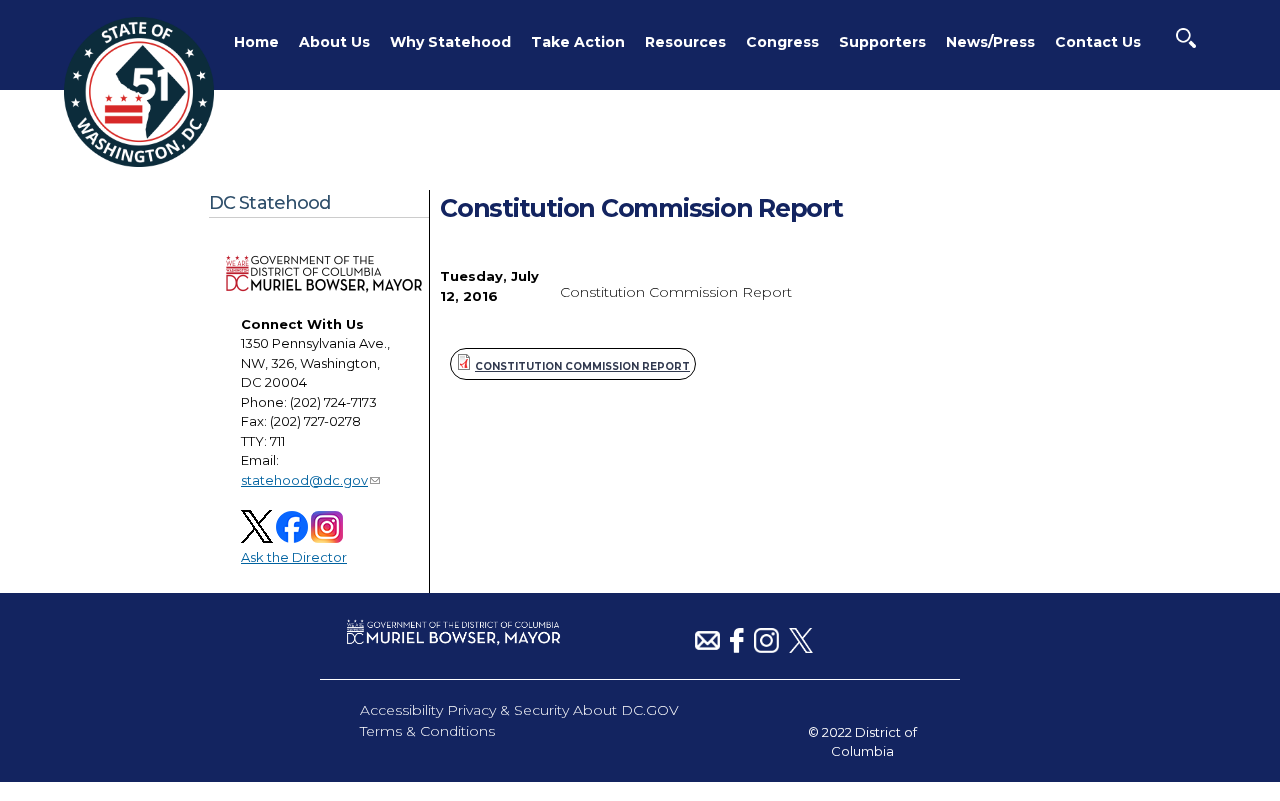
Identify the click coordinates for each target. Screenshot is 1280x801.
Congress (782, 42)
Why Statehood (450, 42)
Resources (685, 42)
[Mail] (707, 648)
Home (256, 42)
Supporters (882, 42)
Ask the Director (294, 557)
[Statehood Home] (139, 162)
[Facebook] (737, 648)
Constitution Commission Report (582, 366)
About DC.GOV (626, 710)
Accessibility (401, 710)
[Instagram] (766, 648)
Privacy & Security (508, 710)
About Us (334, 42)
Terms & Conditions (427, 731)
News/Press (990, 42)
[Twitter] (801, 648)
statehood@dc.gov (304, 480)
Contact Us (1098, 42)
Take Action (578, 42)
